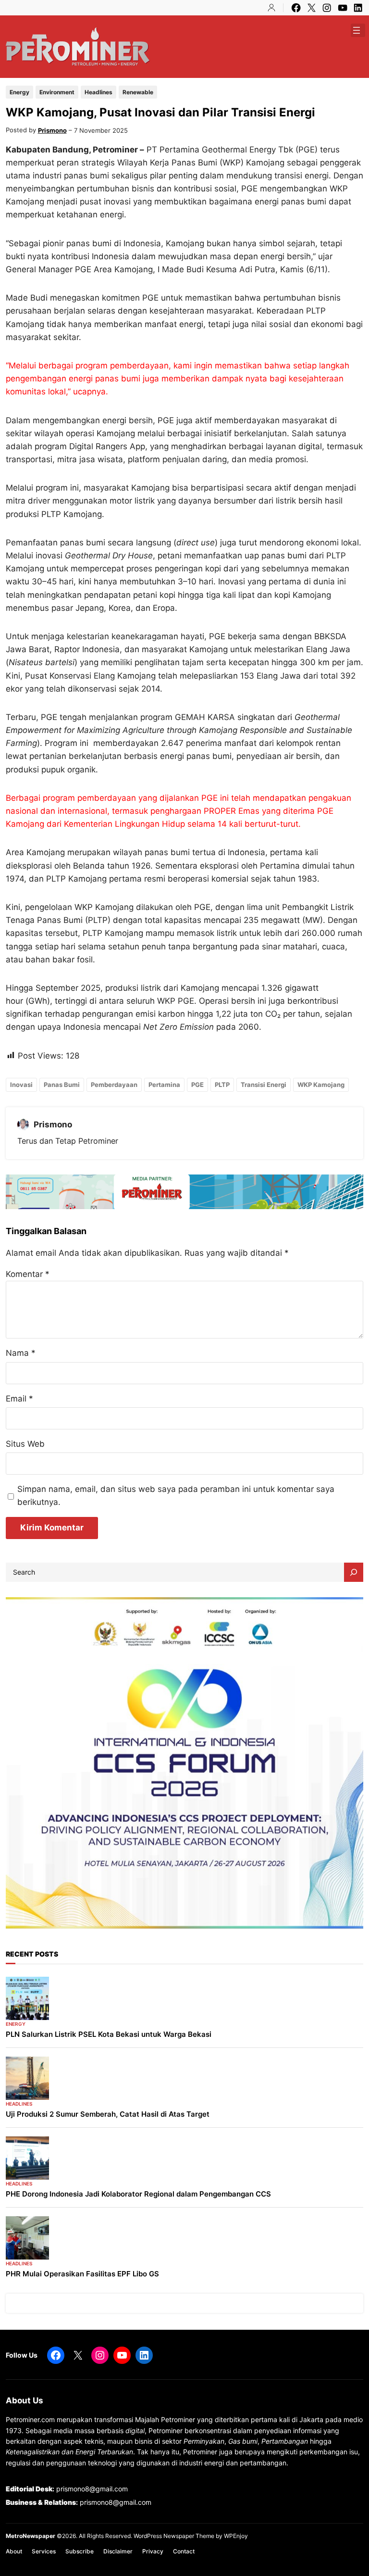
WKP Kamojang (321, 1085)
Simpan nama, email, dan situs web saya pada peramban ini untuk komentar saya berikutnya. (176, 1496)
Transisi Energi (264, 1085)
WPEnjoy (236, 2536)
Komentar (28, 1274)
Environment (57, 92)
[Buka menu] (357, 30)
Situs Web (25, 1444)
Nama (21, 1353)
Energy (19, 92)
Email (19, 1399)
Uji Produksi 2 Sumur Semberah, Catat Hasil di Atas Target (108, 2114)
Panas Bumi (62, 1085)
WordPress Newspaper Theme (174, 2536)
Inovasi (21, 1085)
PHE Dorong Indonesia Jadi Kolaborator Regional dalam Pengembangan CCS (138, 2194)
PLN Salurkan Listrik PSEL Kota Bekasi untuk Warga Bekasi (109, 2034)
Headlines (98, 92)
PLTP (222, 1085)
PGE (197, 1085)
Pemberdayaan (114, 1085)
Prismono (52, 130)
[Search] (354, 1572)
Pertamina (164, 1085)
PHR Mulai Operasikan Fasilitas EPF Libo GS (82, 2274)
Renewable (138, 92)
